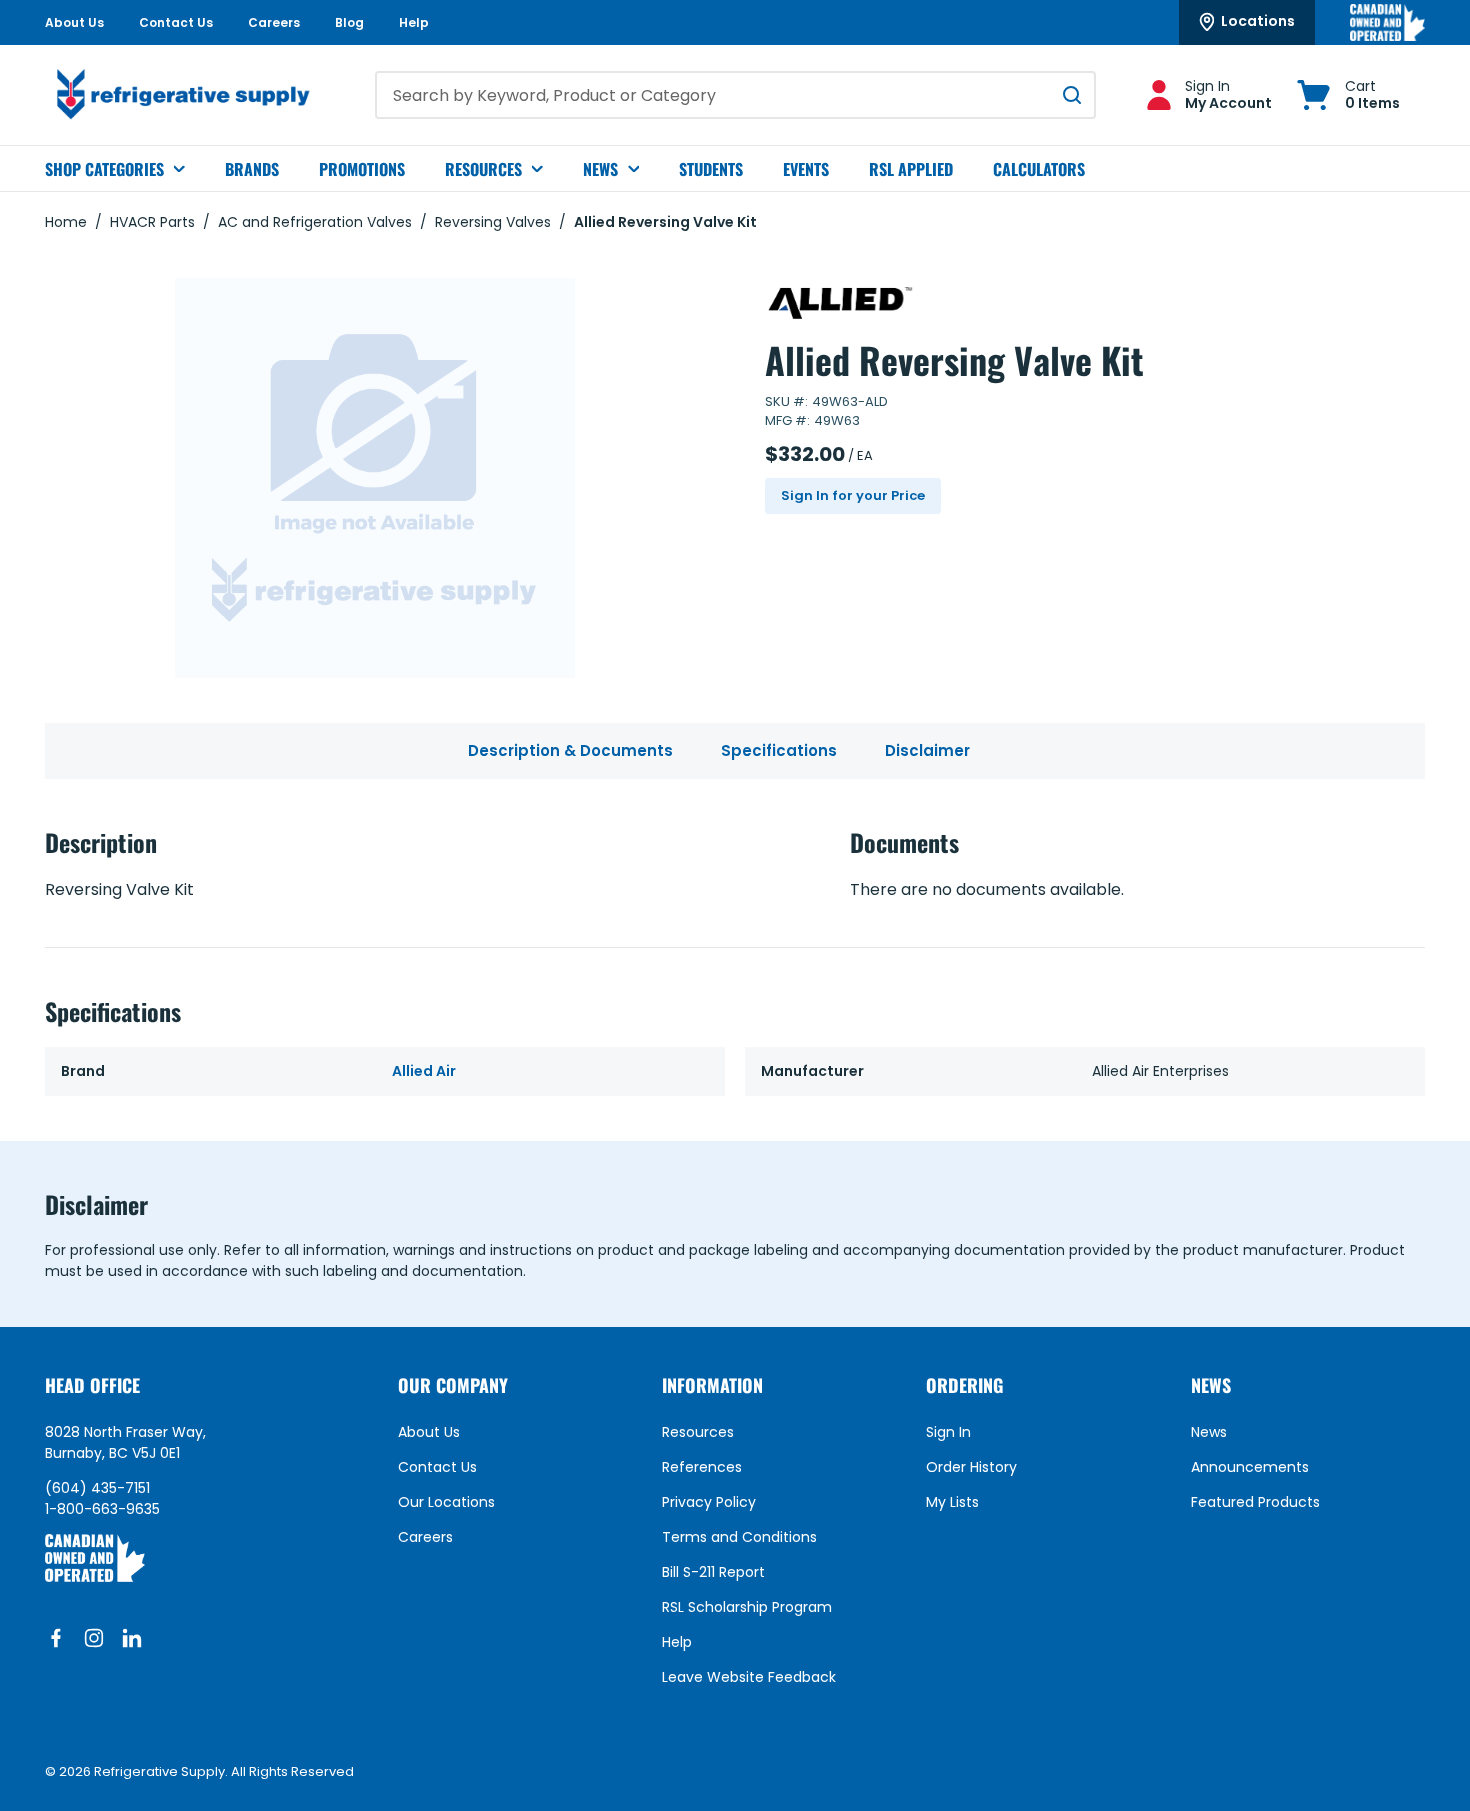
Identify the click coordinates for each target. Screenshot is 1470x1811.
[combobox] (735, 95)
